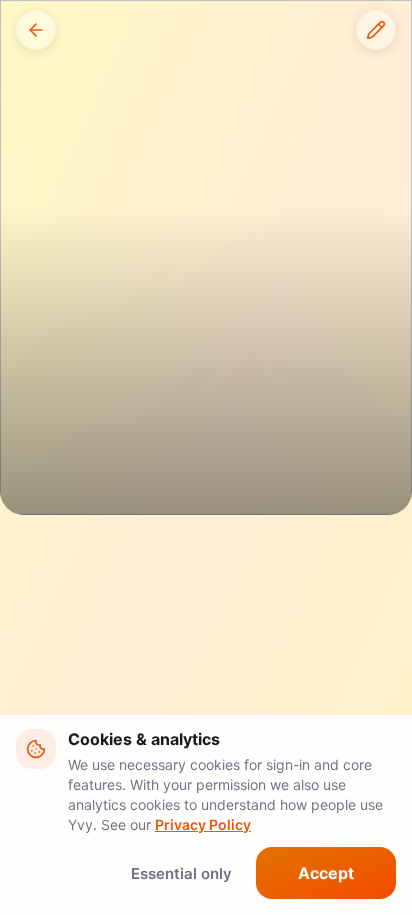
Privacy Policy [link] (203, 824)
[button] (36, 30)
